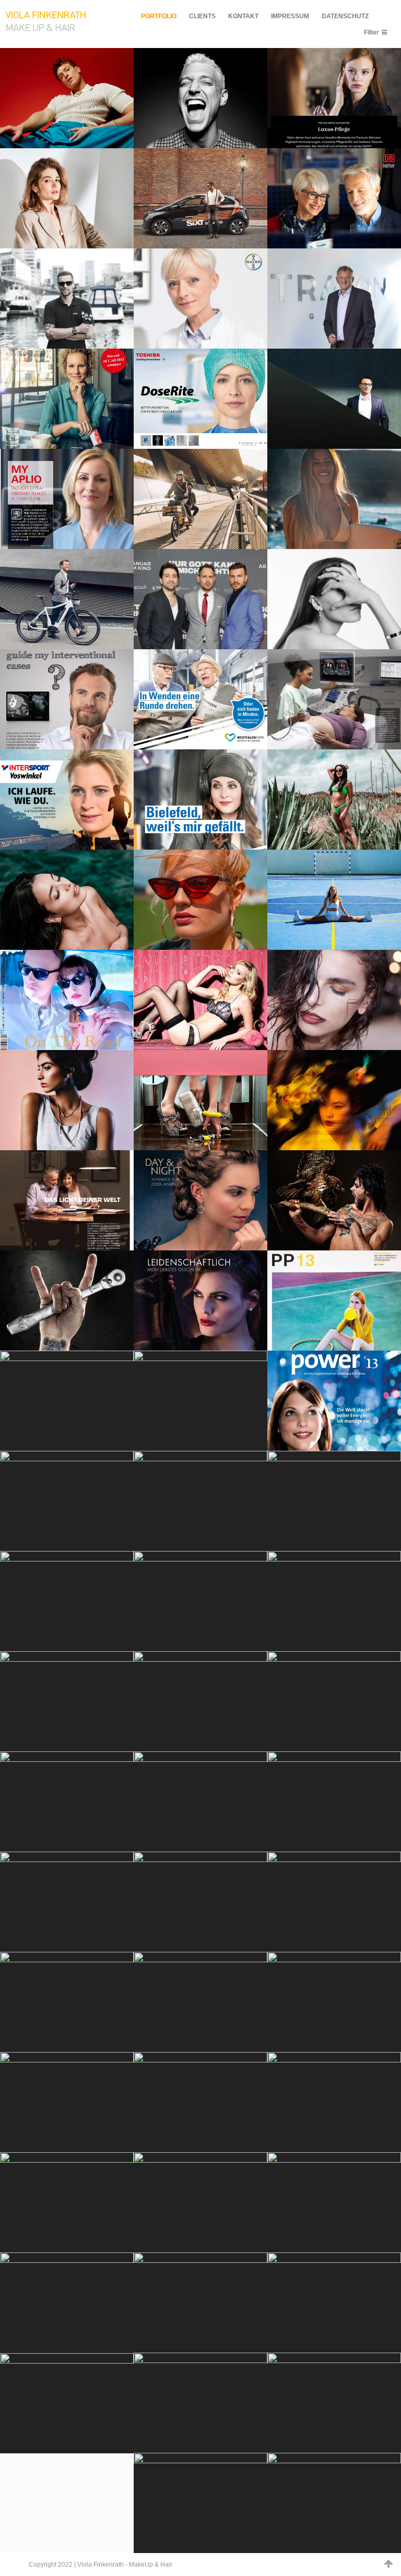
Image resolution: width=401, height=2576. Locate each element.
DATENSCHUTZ (345, 16)
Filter (371, 32)
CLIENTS (202, 16)
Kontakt (243, 16)
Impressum (290, 16)
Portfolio (159, 16)
